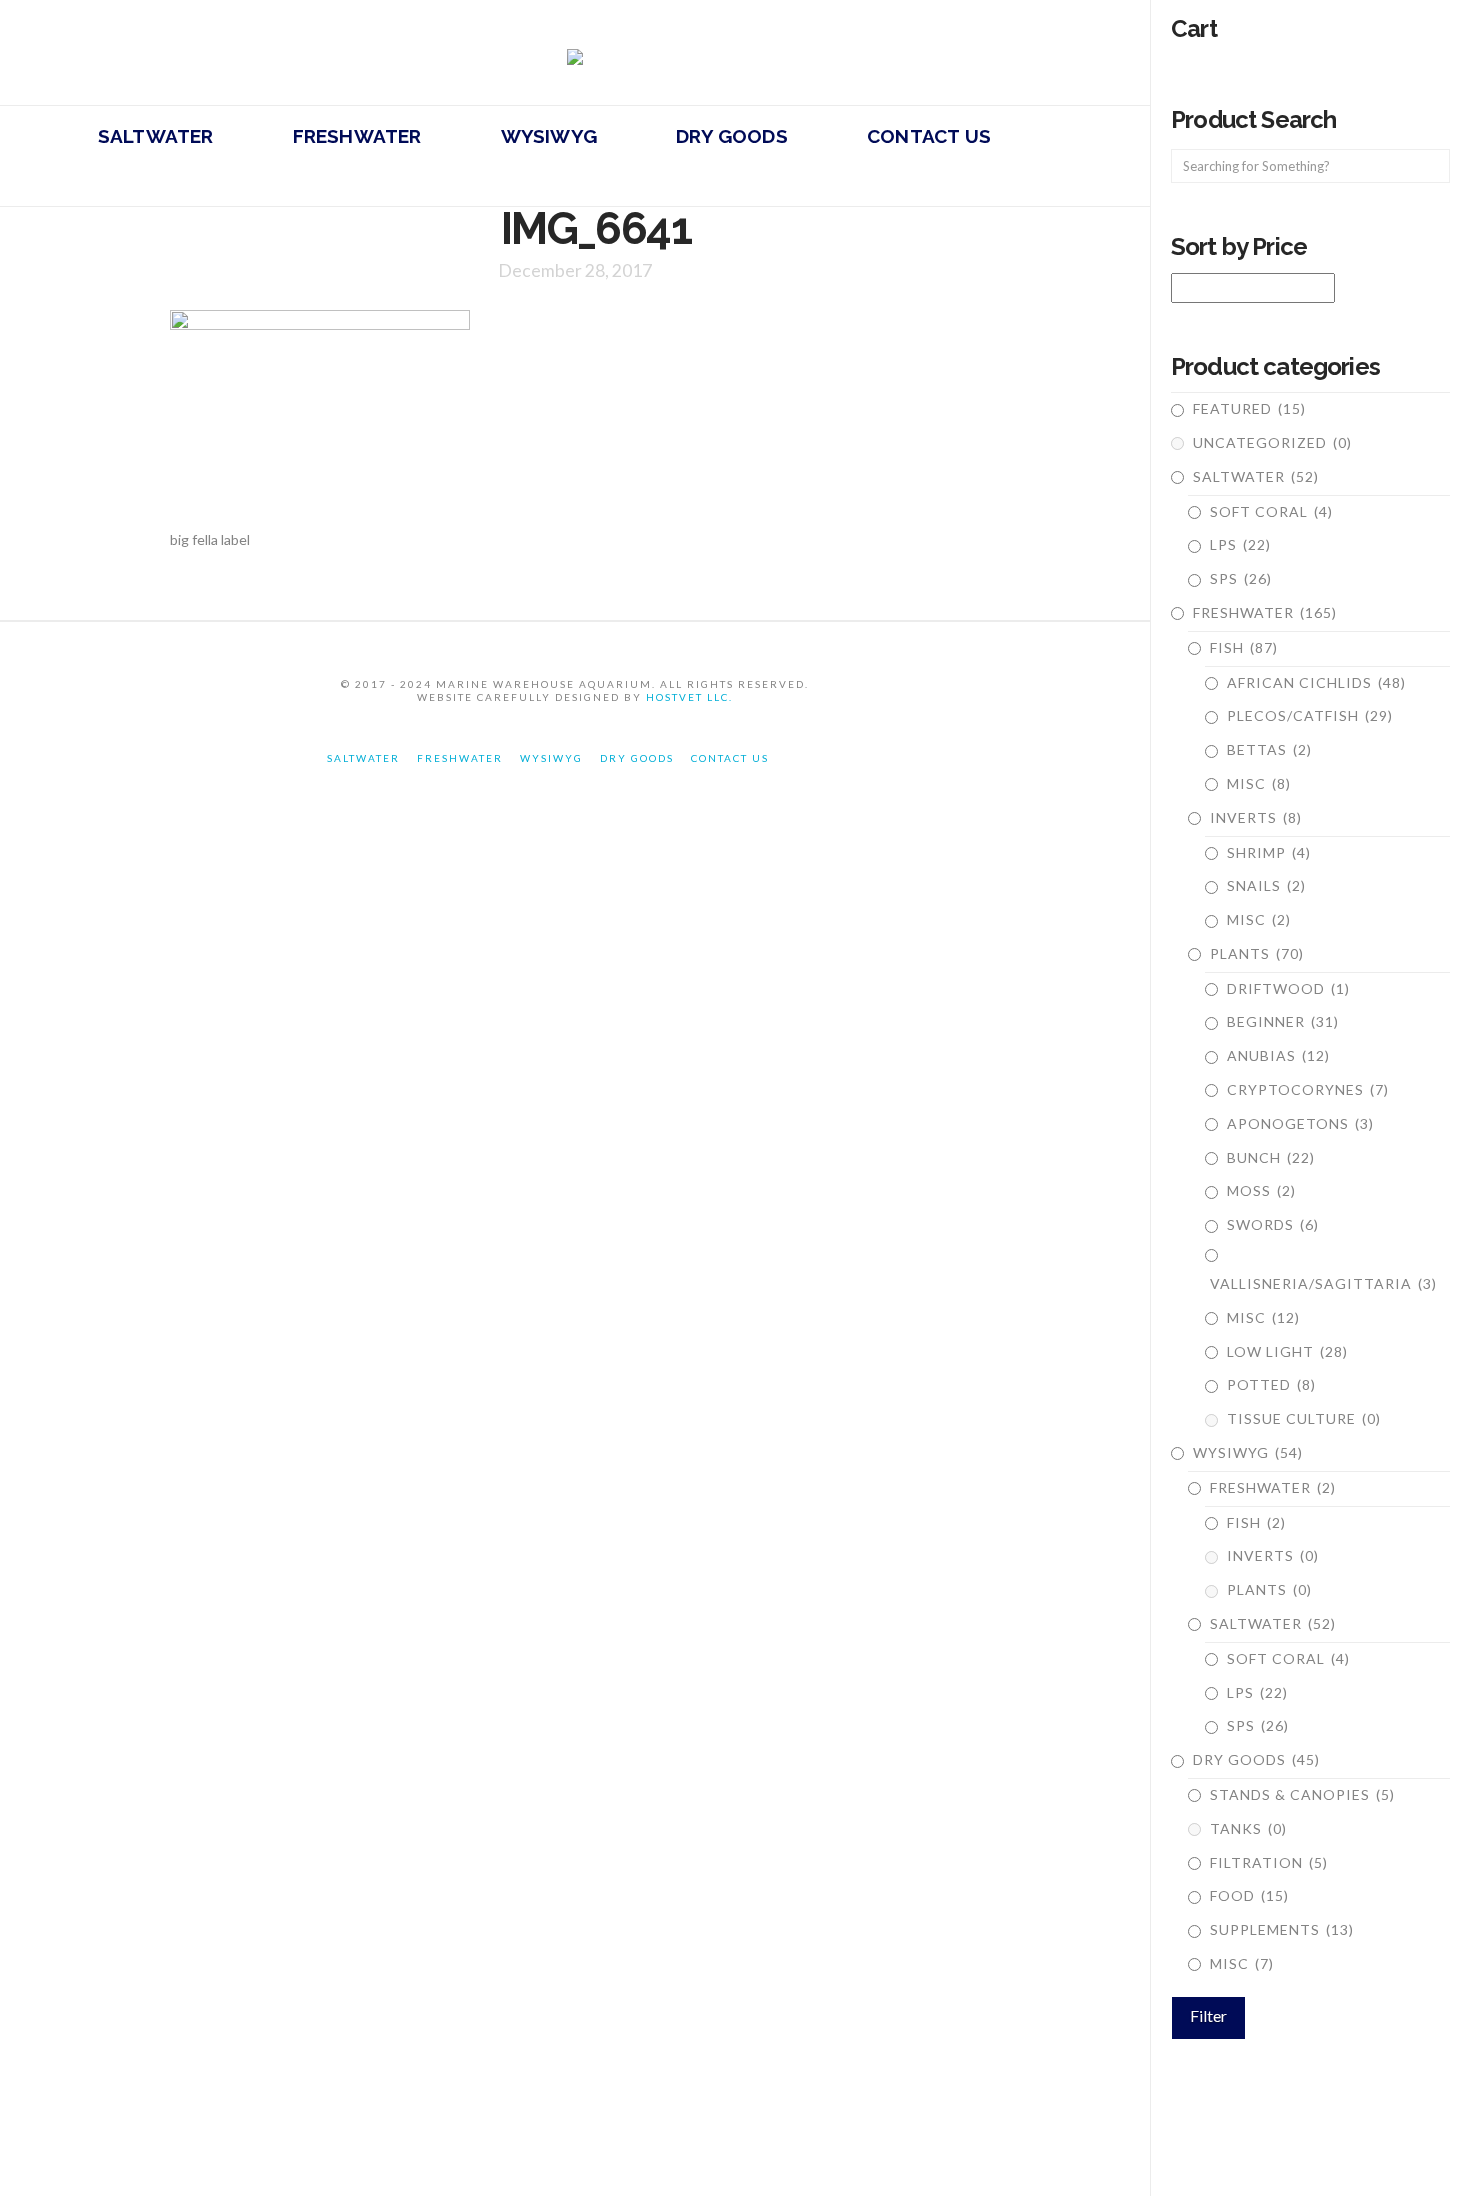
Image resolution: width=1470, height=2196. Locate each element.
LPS (1240, 544)
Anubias (1278, 1055)
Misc (1259, 783)
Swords (1273, 1224)
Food (1249, 1895)
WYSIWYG (1248, 1452)
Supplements (1282, 1929)
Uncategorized (1272, 442)
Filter (1208, 2015)
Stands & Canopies (1302, 1794)
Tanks (1248, 1828)
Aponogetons (1300, 1123)
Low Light (1287, 1351)
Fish (1244, 647)
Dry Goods (1256, 1759)
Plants (1257, 953)
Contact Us (730, 758)
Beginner (1283, 1021)
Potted (1271, 1384)
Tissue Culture (1304, 1418)
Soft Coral (1271, 511)
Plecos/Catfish (1310, 715)
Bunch (1271, 1157)
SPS (1241, 578)
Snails (1266, 885)
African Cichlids (1316, 682)
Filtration (1269, 1862)
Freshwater (1265, 612)
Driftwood (1288, 988)
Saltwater (1256, 476)
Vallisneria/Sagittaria (1323, 1283)
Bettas (1269, 749)
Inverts (1256, 817)
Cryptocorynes (1308, 1089)
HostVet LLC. (689, 697)
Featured (1249, 408)
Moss (1261, 1190)
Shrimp (1269, 852)
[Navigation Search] (256, 181)
